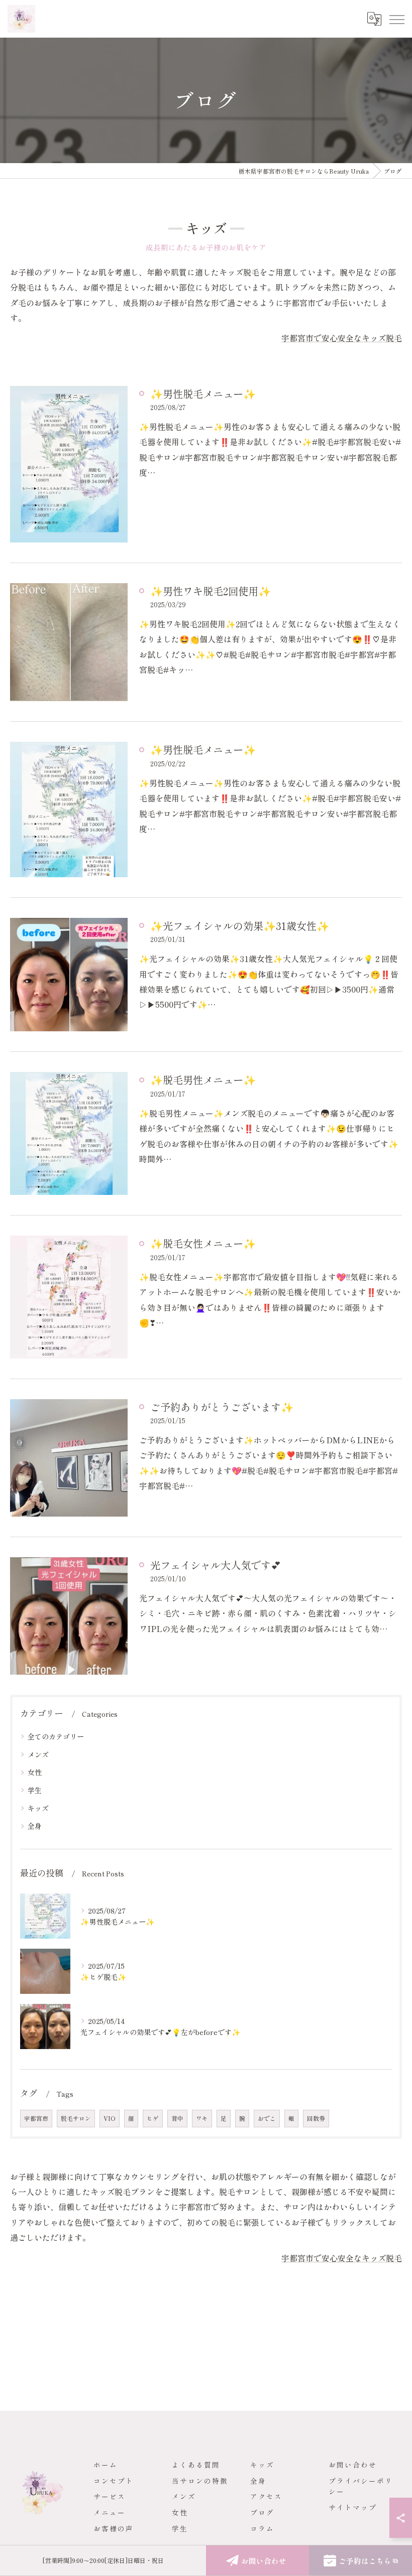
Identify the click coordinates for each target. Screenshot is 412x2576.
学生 (35, 1790)
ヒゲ (153, 2118)
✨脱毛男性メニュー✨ (203, 1079)
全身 (35, 1826)
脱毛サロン (76, 2118)
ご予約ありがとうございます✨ (222, 1407)
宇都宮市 (36, 2118)
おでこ (267, 2118)
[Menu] (396, 19)
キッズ (38, 1808)
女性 (35, 1772)
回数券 (316, 2118)
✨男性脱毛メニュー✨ (203, 393)
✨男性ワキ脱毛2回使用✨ (211, 591)
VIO (110, 2118)
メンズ (38, 1754)
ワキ (202, 2118)
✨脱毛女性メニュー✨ (203, 1243)
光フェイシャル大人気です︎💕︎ (216, 1565)
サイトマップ (353, 2507)
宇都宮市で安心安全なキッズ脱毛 (342, 338)
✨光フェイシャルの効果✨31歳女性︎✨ (240, 925)
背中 (177, 2118)
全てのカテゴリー (56, 1736)
